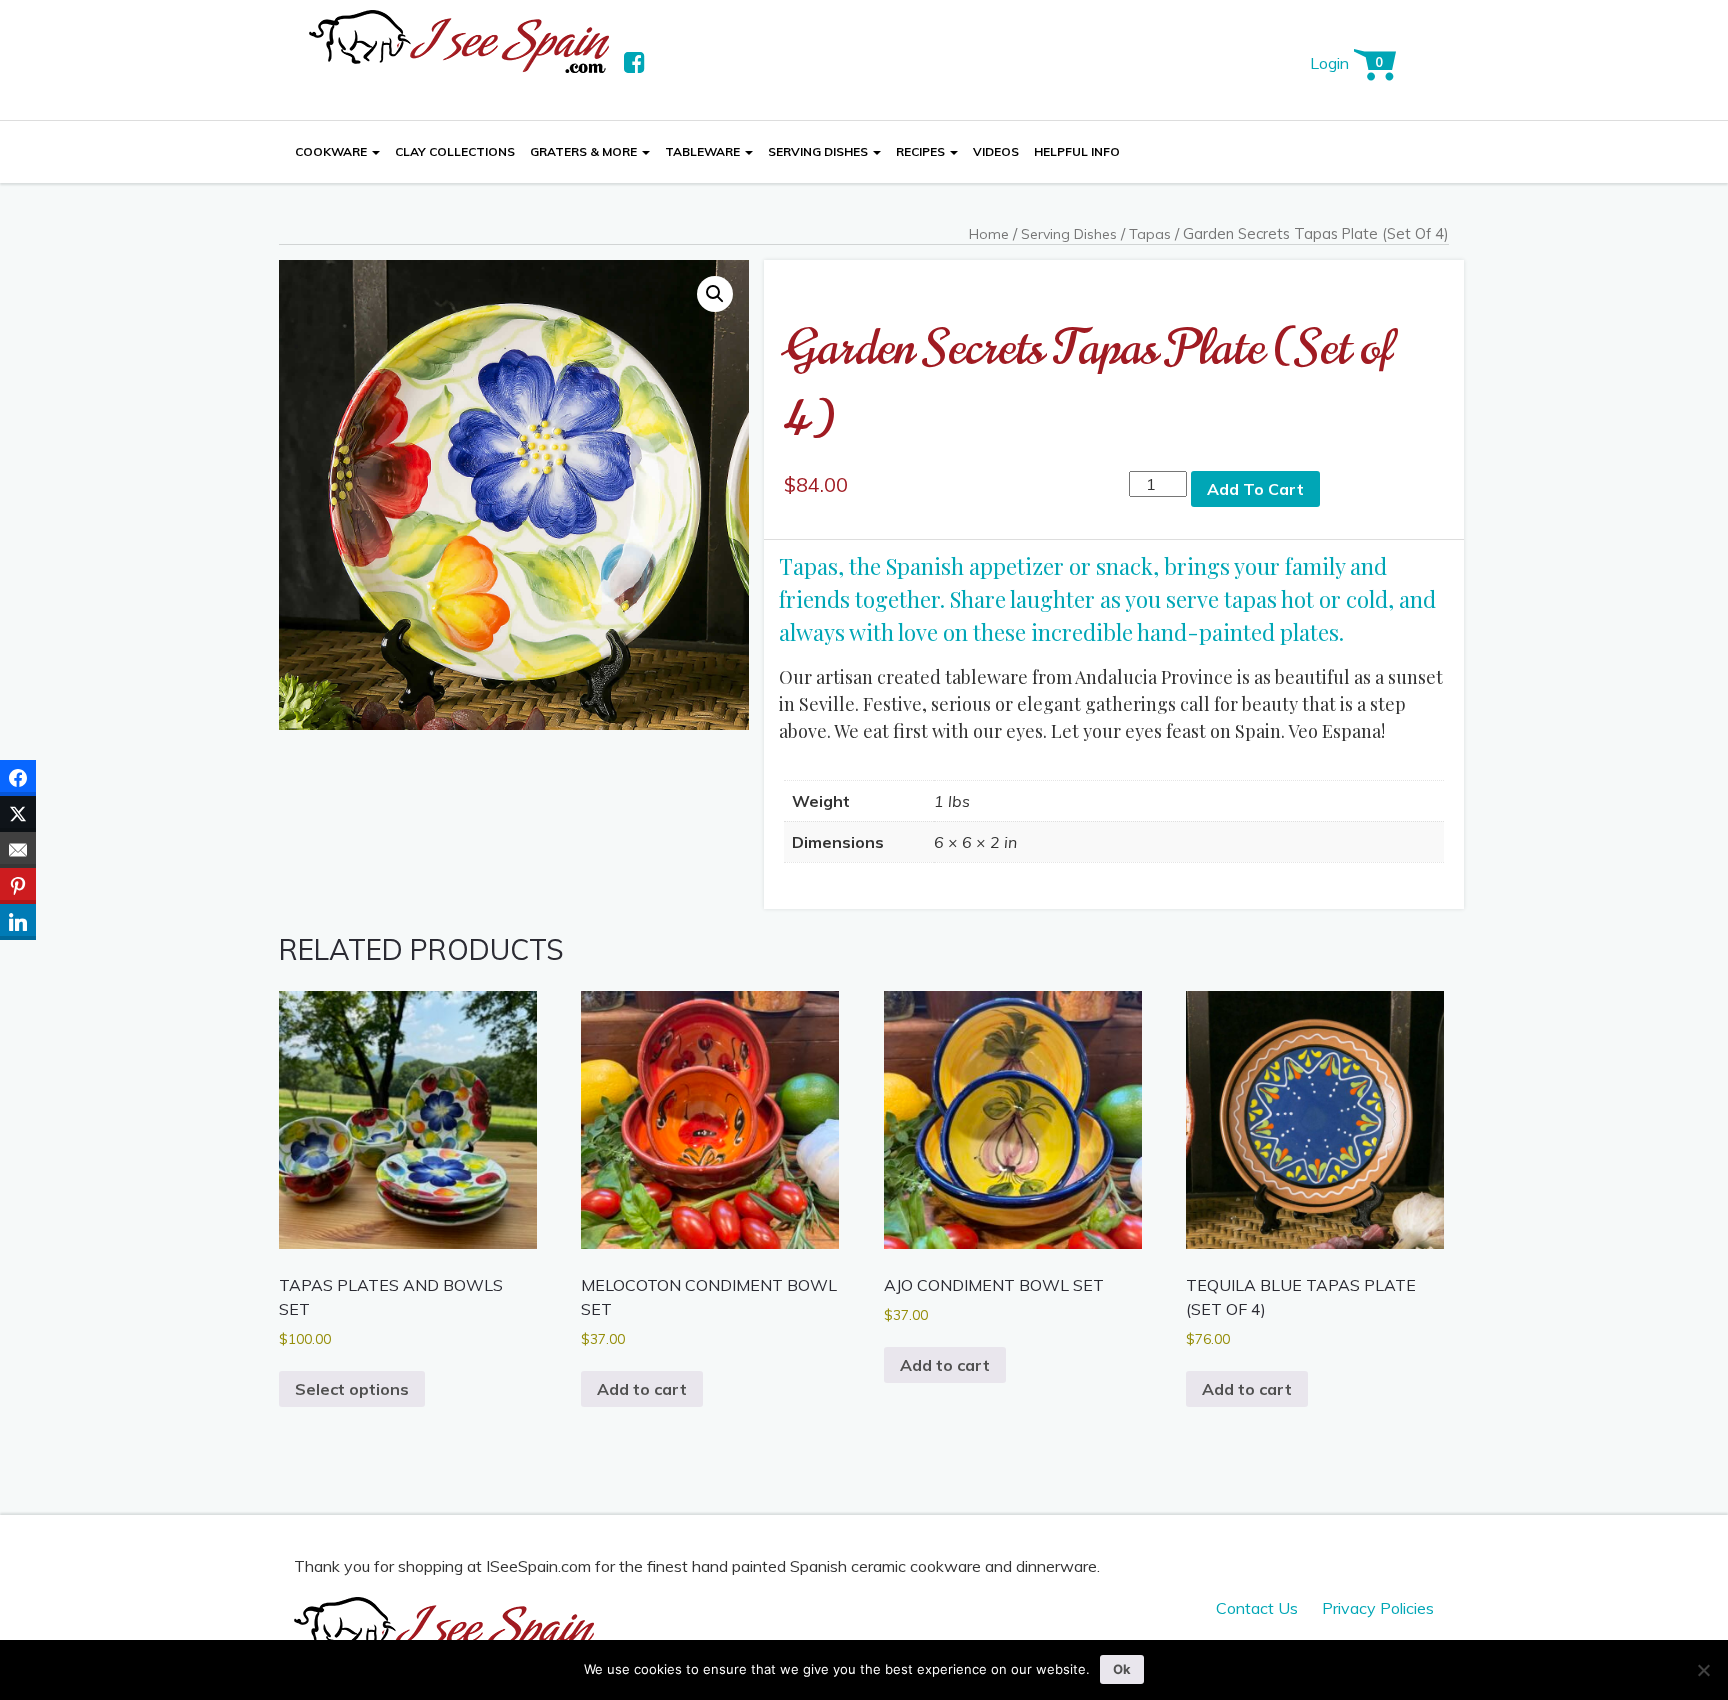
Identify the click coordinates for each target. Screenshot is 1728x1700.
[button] (715, 294)
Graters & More (585, 151)
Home (989, 234)
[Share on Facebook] (18, 778)
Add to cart (642, 1389)
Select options (352, 1389)
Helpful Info (1077, 151)
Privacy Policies (1378, 1608)
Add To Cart (1255, 489)
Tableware (704, 151)
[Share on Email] (18, 850)
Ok (1122, 1669)
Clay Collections (455, 151)
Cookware (332, 151)
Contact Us (1257, 1608)
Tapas (1150, 234)
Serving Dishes (819, 151)
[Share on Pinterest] (18, 886)
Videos (996, 151)
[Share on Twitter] (18, 814)
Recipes (922, 151)
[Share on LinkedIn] (18, 922)
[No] (1703, 1670)
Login (1329, 63)
